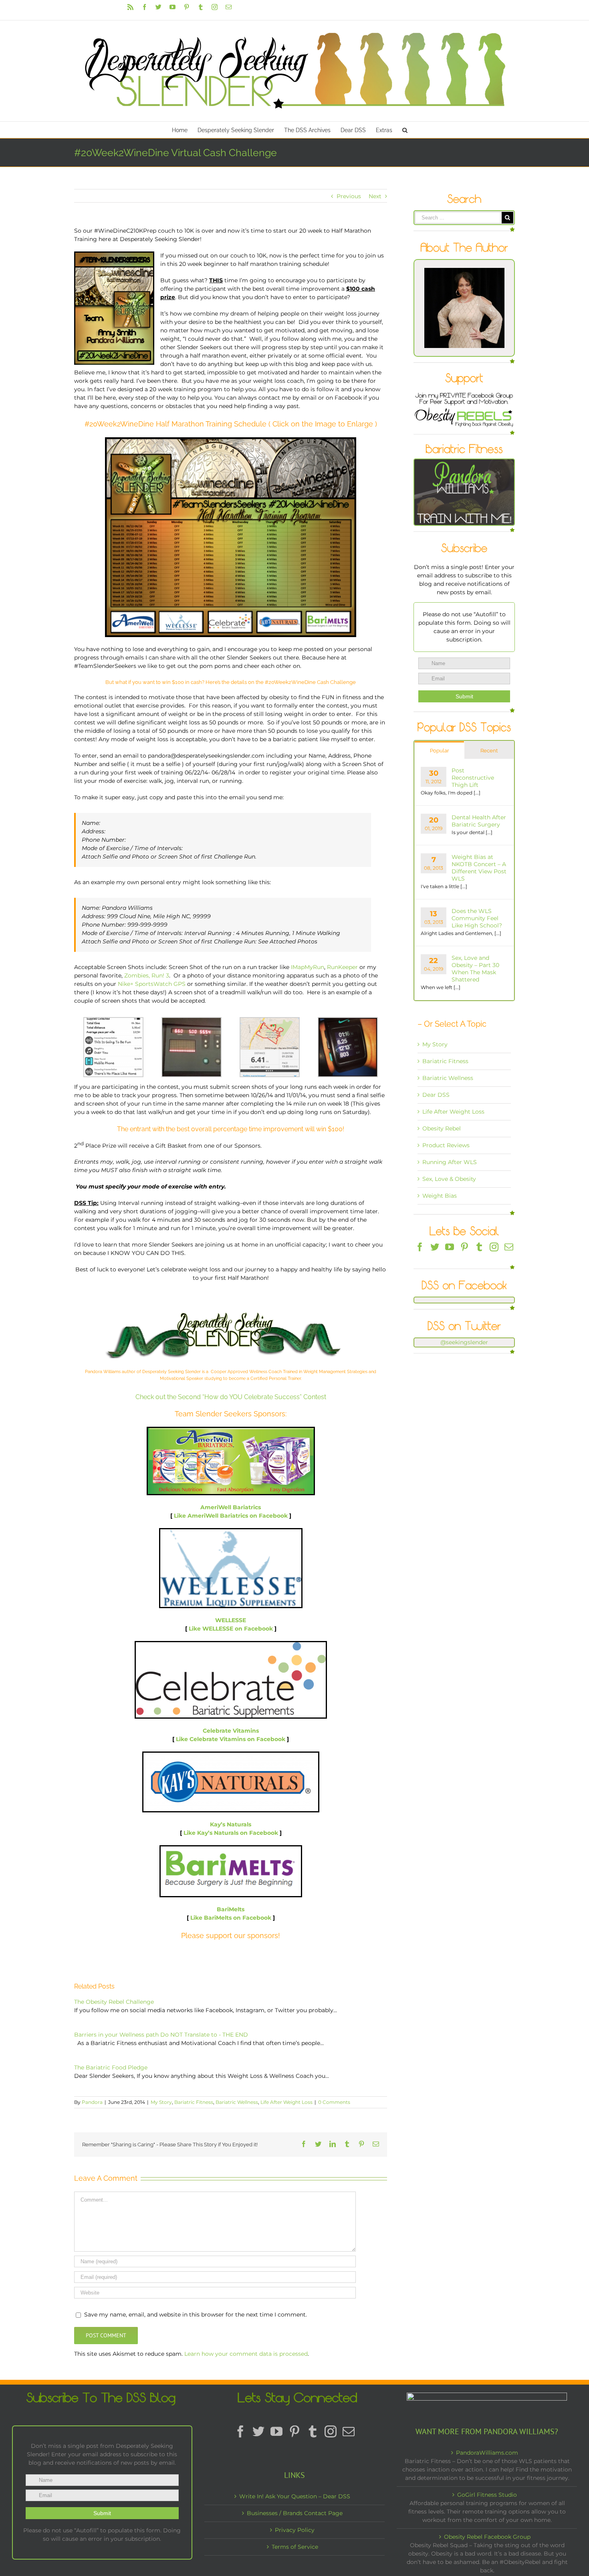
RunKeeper (342, 967)
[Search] (405, 130)
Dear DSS (436, 1095)
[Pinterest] (464, 1247)
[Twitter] (435, 1247)
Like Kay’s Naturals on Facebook (232, 1833)
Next (375, 196)
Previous (349, 196)
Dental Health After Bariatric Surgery (479, 821)
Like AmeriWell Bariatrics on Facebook (231, 1516)
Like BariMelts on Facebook (231, 1918)
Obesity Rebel (442, 1128)
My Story (161, 2102)
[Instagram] (494, 1247)
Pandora (92, 2102)
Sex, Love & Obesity (449, 1179)
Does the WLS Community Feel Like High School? (477, 918)
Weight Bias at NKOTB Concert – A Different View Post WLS (479, 868)
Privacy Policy (295, 2530)
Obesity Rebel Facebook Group (487, 2537)
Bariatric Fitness (194, 2102)
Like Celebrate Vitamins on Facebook (231, 1739)
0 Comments (334, 2102)
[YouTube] (450, 1247)
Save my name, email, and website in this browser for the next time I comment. (196, 2315)
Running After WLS (450, 1162)
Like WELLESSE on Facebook (231, 1629)
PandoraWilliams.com (487, 2453)
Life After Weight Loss (286, 2102)
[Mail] (509, 1247)
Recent (489, 751)
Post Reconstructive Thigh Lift (473, 778)
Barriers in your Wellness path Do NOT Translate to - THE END (161, 2035)
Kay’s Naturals (231, 1824)
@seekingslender (464, 1342)
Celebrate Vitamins (231, 1731)
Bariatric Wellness (237, 2102)
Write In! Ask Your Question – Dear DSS (295, 2496)
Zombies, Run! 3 (147, 975)
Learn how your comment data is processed (246, 2354)
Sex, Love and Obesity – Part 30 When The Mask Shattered (475, 969)
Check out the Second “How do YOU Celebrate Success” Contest (231, 1397)
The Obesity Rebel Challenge (114, 2002)
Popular (440, 751)
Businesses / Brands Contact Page (295, 2513)
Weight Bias (440, 1196)
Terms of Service (295, 2547)
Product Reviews (446, 1145)
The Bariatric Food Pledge (111, 2067)
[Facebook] (420, 1247)
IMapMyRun (308, 967)
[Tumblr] (479, 1247)
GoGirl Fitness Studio (487, 2495)
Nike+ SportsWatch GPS (152, 984)
